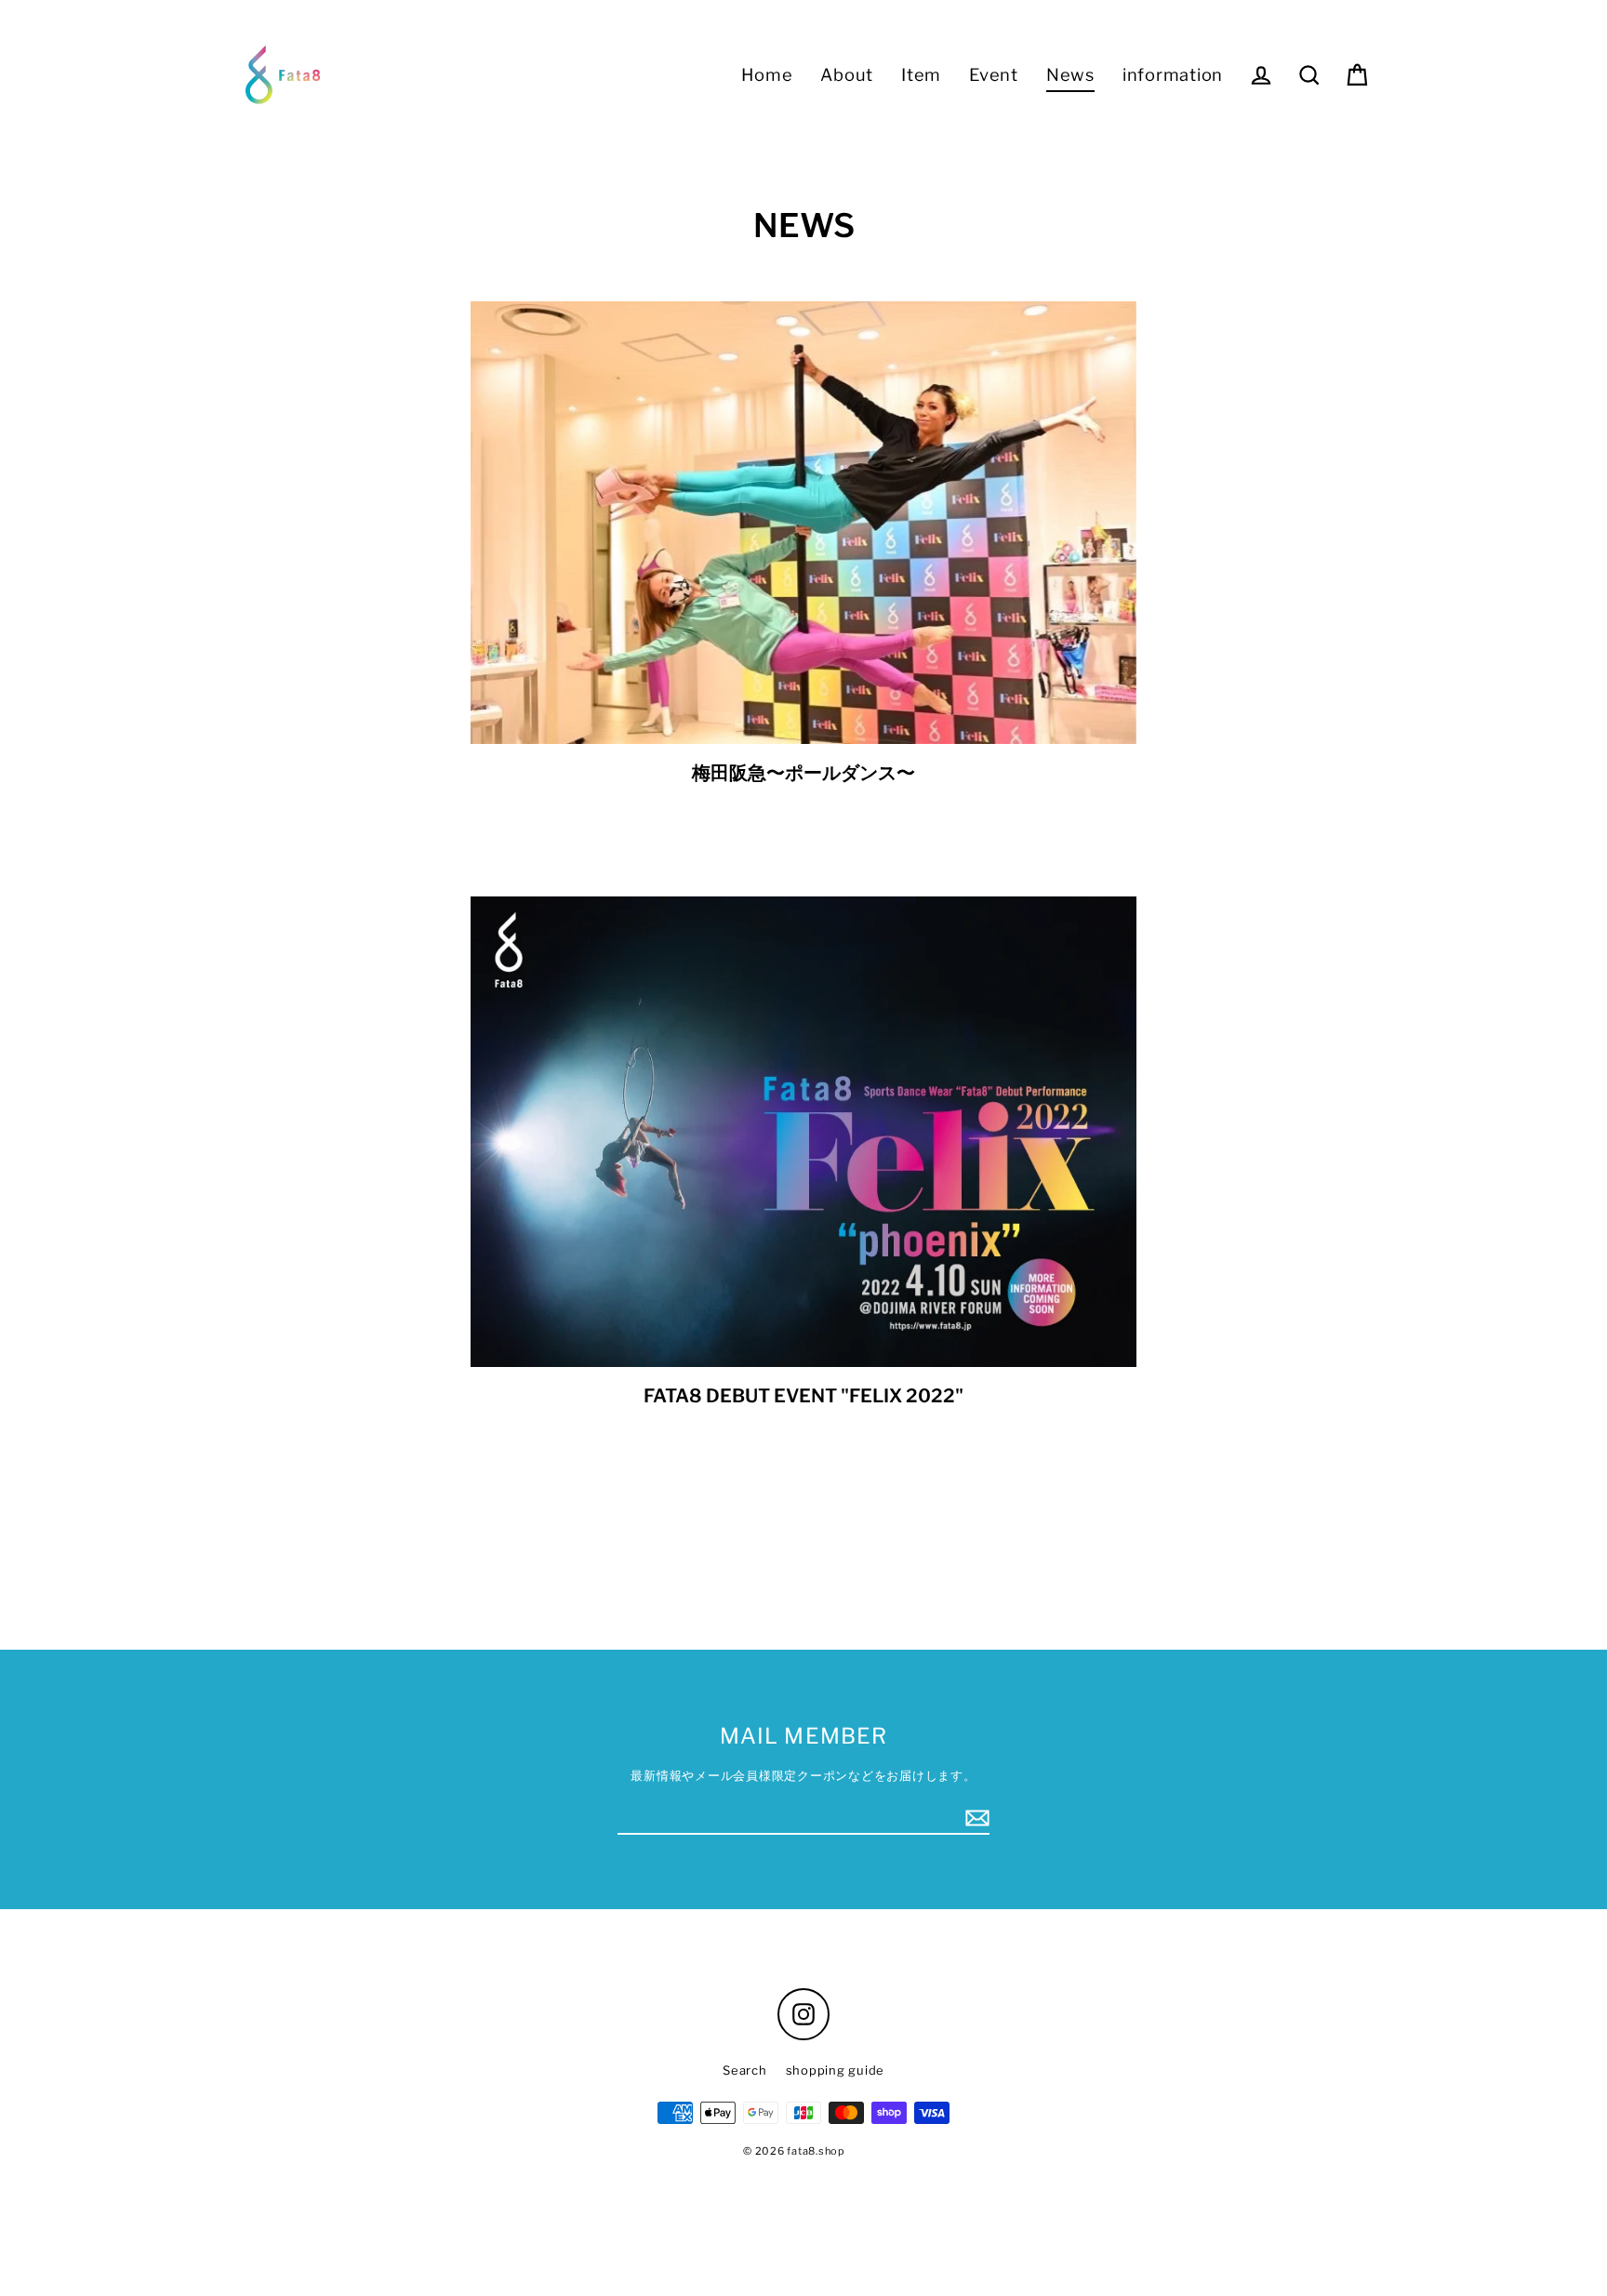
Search (745, 2070)
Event (994, 74)
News (1070, 74)
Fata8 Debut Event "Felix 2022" (803, 1396)
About (847, 74)
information (1173, 74)
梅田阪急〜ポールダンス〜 (803, 773)
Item (921, 74)
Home (767, 74)
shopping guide (836, 2070)
